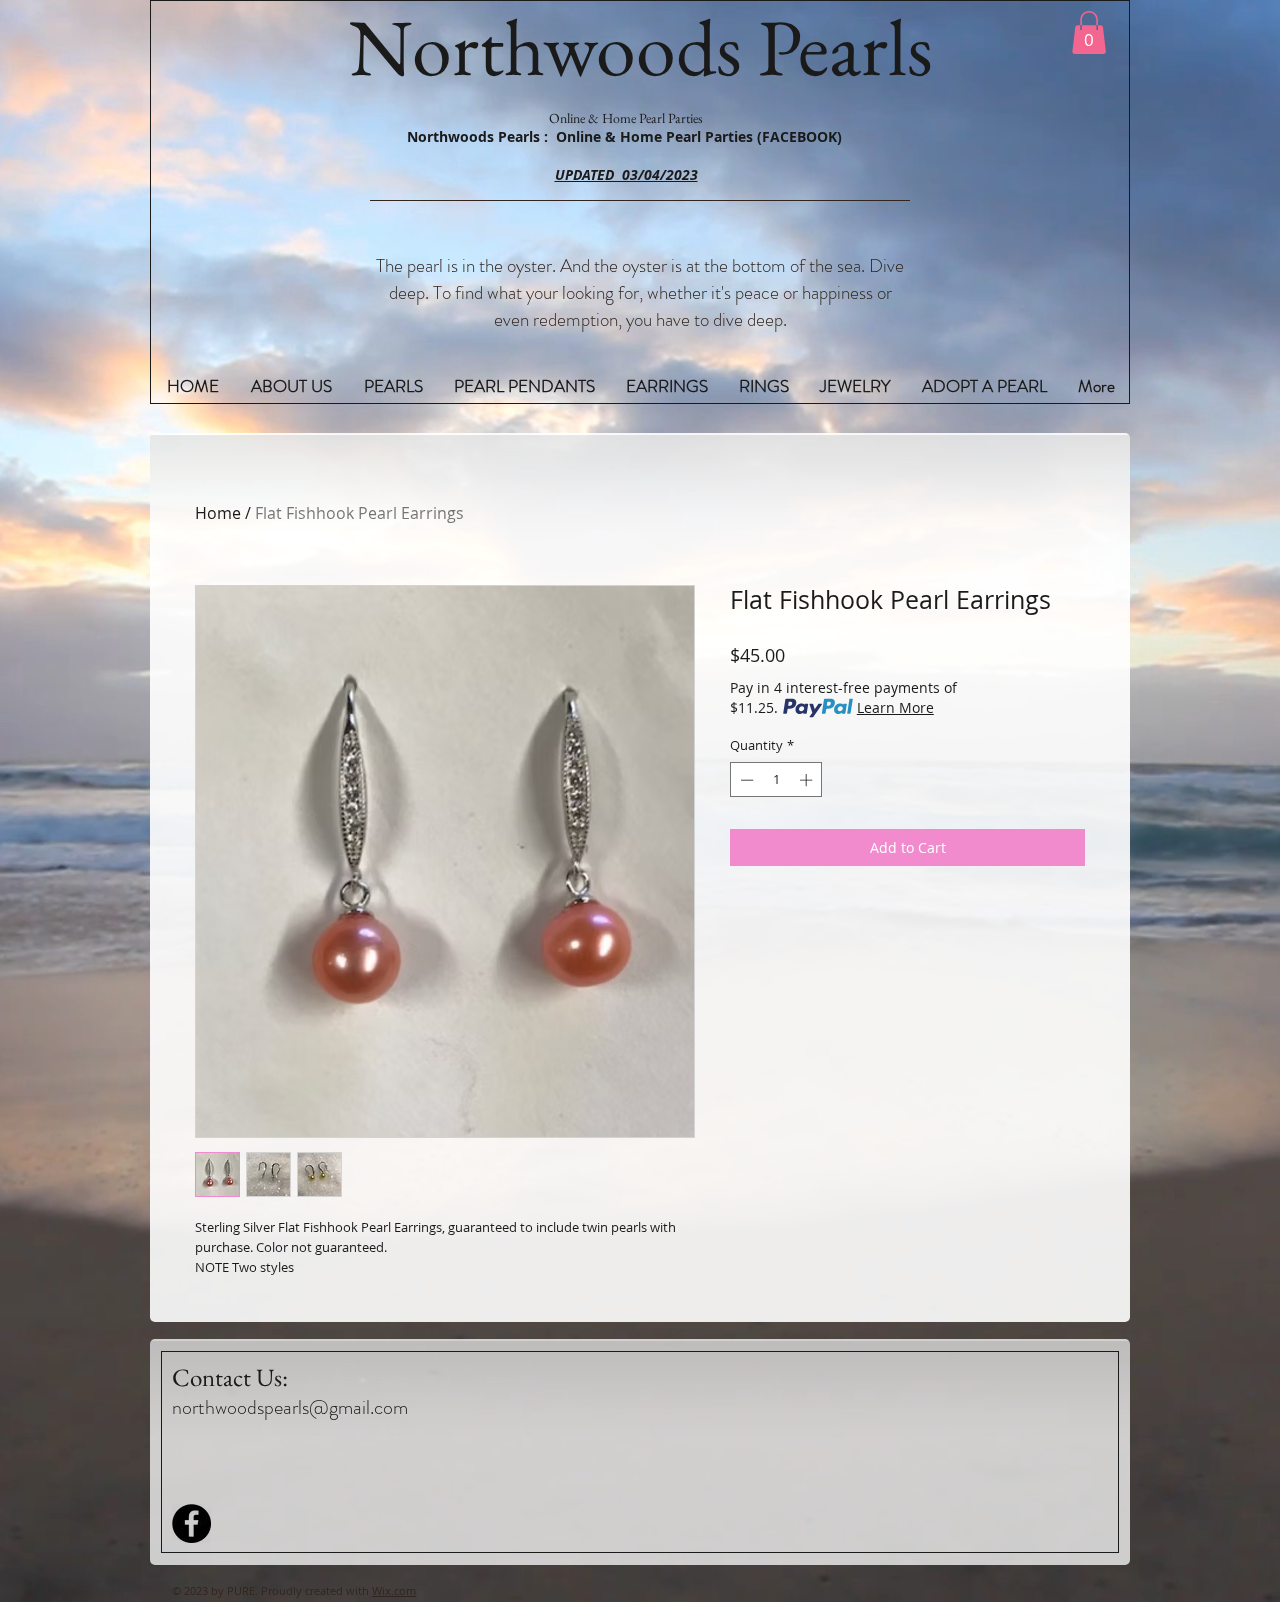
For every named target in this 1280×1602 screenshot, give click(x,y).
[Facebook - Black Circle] (191, 1523)
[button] (1089, 32)
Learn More (895, 707)
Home (218, 513)
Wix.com (394, 1590)
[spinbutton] (776, 780)
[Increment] (808, 780)
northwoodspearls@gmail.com (290, 1407)
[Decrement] (745, 780)
